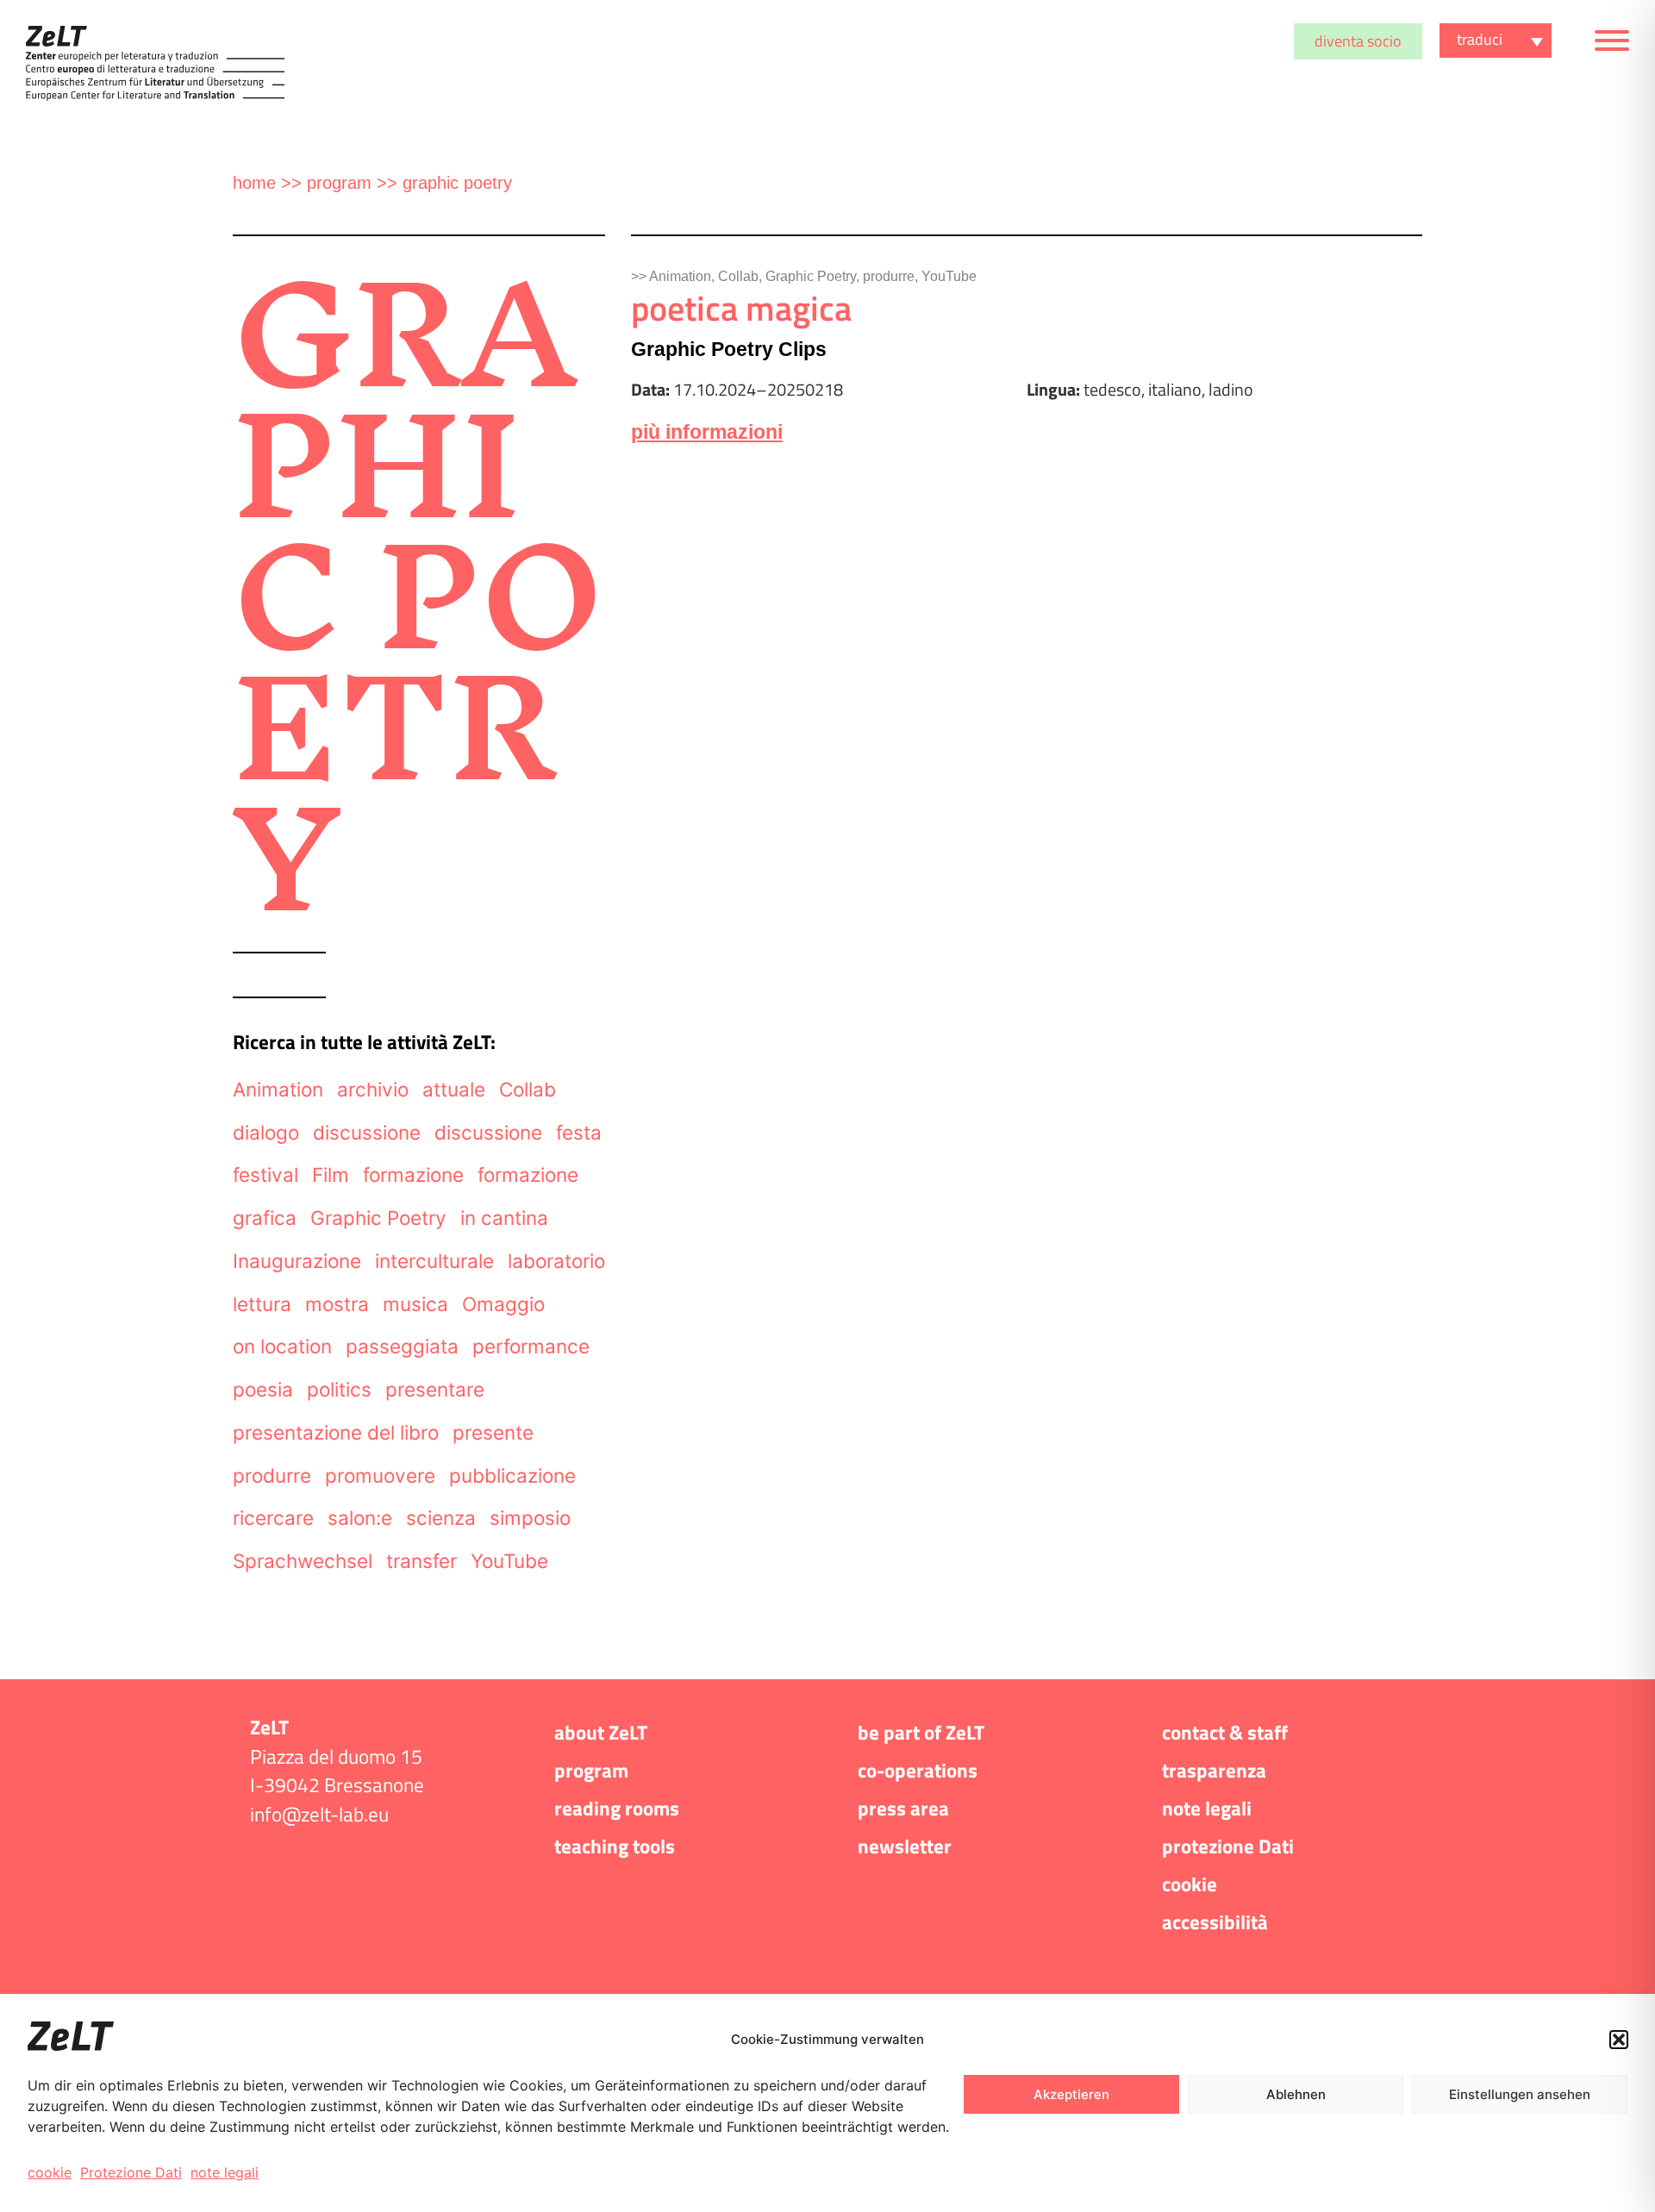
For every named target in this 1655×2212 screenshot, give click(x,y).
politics (339, 1389)
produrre (272, 1475)
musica (415, 1304)
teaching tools (615, 1846)
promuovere (380, 1475)
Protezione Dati (131, 2172)
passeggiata (402, 1346)
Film (331, 1175)
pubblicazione (512, 1475)
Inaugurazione (297, 1261)
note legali (225, 2172)
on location (282, 1346)
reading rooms (617, 1809)
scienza (441, 1518)
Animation (278, 1089)
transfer (422, 1561)
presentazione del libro (336, 1432)
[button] (1619, 2040)
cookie (50, 2172)
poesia (263, 1389)
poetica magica (741, 308)
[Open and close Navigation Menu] (1612, 44)
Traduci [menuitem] (1480, 39)
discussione (367, 1132)
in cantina (504, 1218)
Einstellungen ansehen (1520, 2094)
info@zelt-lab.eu (319, 1815)
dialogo (266, 1132)
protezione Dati (1228, 1846)
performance (531, 1346)
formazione (413, 1175)
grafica (265, 1218)
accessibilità (1215, 1922)
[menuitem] (1496, 41)
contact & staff (1225, 1733)
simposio (530, 1518)
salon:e (360, 1518)
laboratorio (556, 1261)
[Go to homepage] (155, 63)
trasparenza (1214, 1771)
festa (579, 1132)
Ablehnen (1296, 2094)
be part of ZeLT (921, 1733)
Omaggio (503, 1304)
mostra (337, 1304)
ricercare (273, 1518)
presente (493, 1432)
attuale (454, 1089)
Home (254, 183)
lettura (262, 1304)
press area (903, 1809)
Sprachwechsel (303, 1561)
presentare (435, 1389)
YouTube (509, 1561)
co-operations (918, 1771)
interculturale (434, 1261)
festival (265, 1175)
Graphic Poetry (378, 1218)
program (339, 183)
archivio (373, 1089)
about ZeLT (601, 1733)
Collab (528, 1089)
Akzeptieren (1071, 2094)
